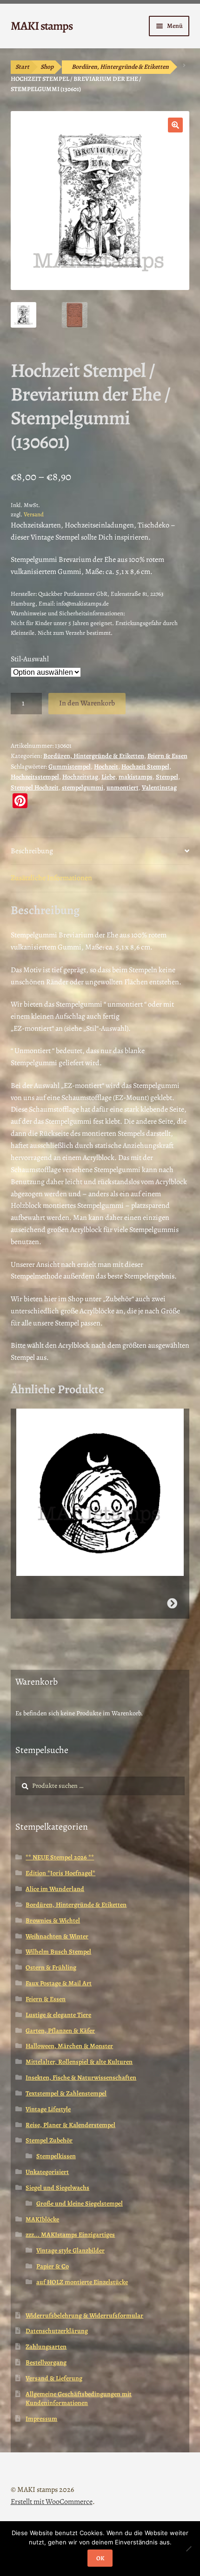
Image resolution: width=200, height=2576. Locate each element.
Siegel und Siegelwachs (57, 2188)
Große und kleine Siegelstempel (80, 2204)
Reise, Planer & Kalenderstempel (70, 2125)
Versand (34, 514)
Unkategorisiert (47, 2172)
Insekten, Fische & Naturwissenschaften (81, 2078)
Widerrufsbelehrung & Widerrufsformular (84, 2316)
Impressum (41, 2419)
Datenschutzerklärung (57, 2331)
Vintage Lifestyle (48, 2109)
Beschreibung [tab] (32, 851)
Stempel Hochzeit (35, 787)
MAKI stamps (42, 26)
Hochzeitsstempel (35, 777)
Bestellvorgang (46, 2362)
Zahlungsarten (46, 2347)
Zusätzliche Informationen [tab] (51, 878)
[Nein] (188, 2549)
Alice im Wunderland (55, 1889)
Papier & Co (53, 2266)
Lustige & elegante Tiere (58, 2015)
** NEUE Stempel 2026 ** (60, 1857)
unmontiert (123, 787)
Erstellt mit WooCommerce (52, 2502)
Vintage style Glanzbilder (70, 2250)
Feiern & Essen (167, 756)
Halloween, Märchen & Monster (69, 2046)
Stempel (167, 777)
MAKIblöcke (42, 2219)
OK (100, 2558)
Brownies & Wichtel (53, 1920)
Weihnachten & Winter (57, 1936)
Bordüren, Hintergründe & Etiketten (120, 67)
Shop (47, 67)
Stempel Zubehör (49, 2140)
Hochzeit (106, 767)
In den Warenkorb (87, 703)
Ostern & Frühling (51, 1967)
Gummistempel (70, 767)
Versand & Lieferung (54, 2378)
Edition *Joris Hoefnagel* (60, 1873)
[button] (175, 125)
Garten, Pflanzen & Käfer (60, 2031)
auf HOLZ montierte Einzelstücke (82, 2282)
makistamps (136, 777)
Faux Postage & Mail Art (59, 1983)
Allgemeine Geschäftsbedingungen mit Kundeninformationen (79, 2399)
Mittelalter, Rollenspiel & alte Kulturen (79, 2062)
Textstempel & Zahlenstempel (66, 2093)
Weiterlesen (172, 1603)
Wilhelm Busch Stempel (58, 1952)
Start (22, 67)
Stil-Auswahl (30, 659)
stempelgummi (83, 787)
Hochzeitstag (80, 777)
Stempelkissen (56, 2156)
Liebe (108, 777)
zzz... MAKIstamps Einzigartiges (70, 2235)
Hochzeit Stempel (145, 767)
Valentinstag (159, 787)
